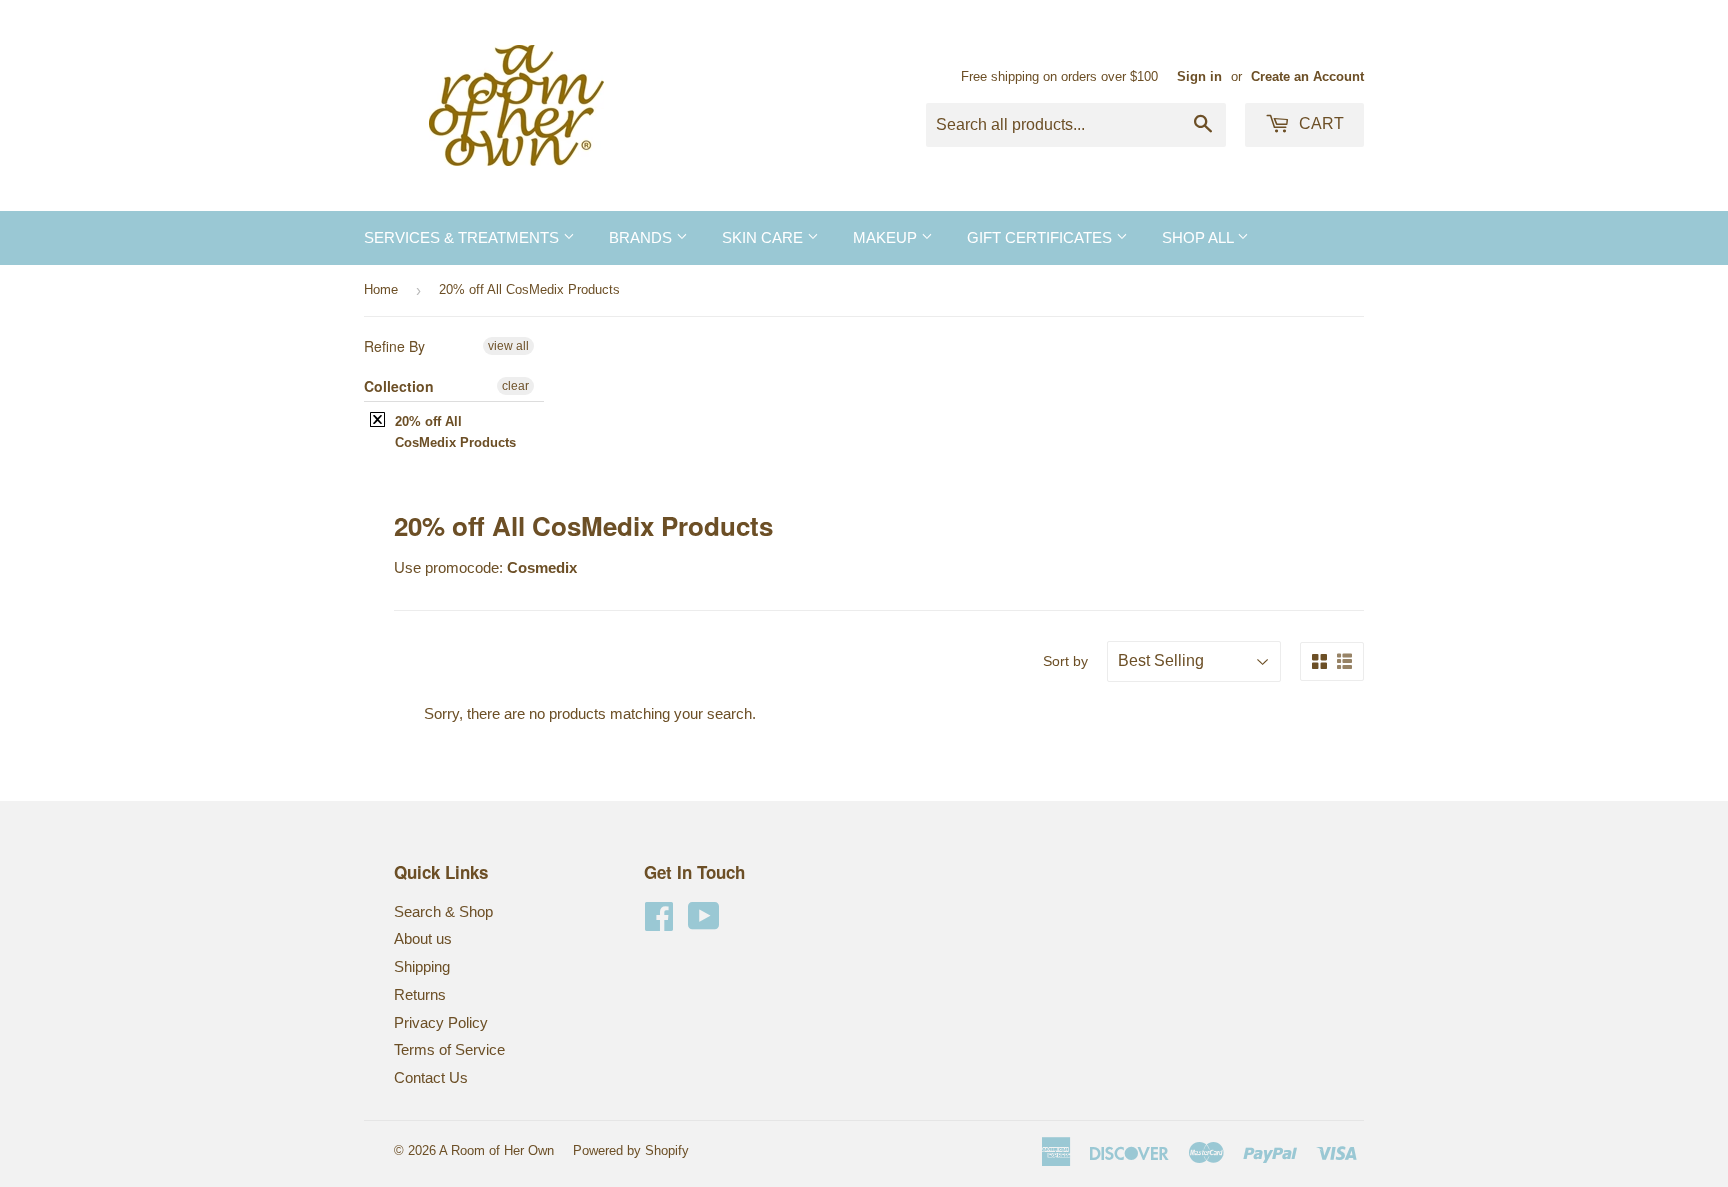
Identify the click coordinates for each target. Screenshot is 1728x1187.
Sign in (1199, 76)
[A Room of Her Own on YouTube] (704, 922)
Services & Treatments (463, 237)
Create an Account (1307, 76)
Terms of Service (449, 1049)
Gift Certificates (1041, 237)
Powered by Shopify (631, 1150)
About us (423, 938)
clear (515, 386)
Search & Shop (443, 911)
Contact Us (431, 1077)
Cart (1319, 123)
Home (381, 289)
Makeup (887, 237)
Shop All (1199, 237)
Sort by (1065, 661)
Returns (420, 994)
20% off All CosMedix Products (455, 432)
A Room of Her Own (496, 1150)
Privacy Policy (441, 1022)
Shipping (422, 966)
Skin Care (764, 237)
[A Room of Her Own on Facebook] (659, 922)
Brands (642, 237)
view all (508, 346)
